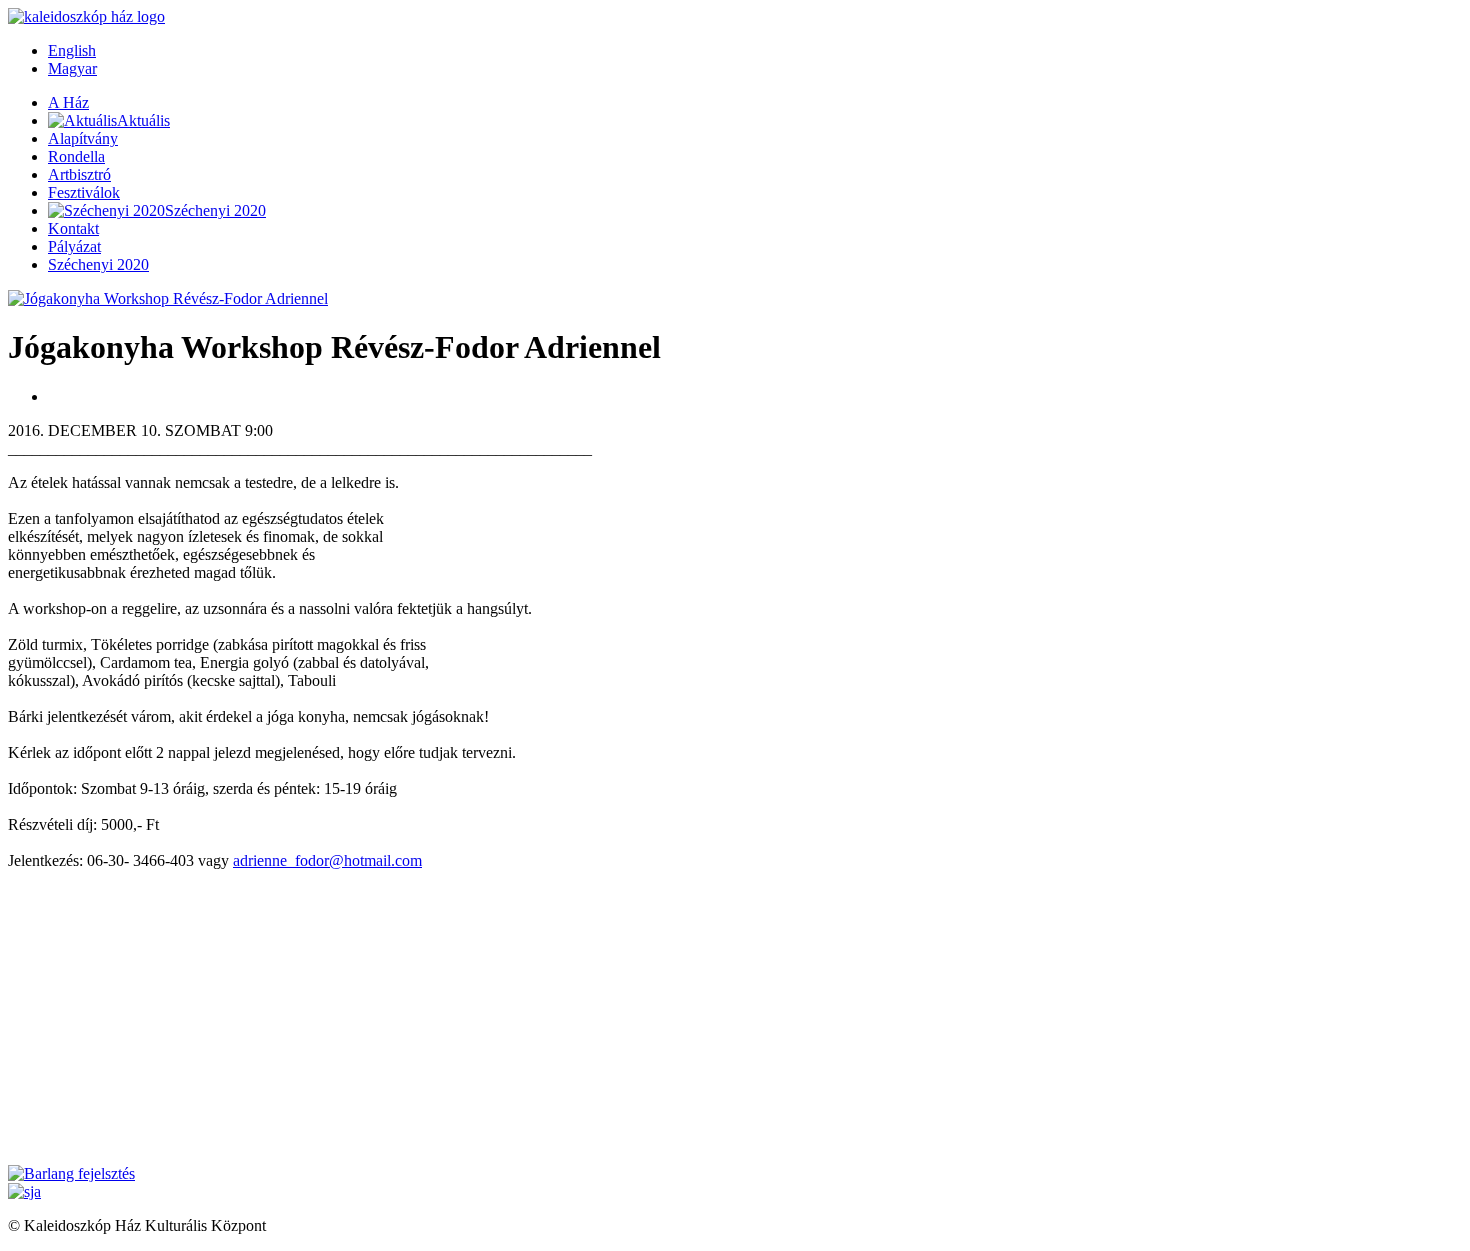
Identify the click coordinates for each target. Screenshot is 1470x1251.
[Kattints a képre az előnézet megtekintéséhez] (168, 298)
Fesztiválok (84, 192)
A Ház (68, 102)
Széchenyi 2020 (98, 264)
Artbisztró (79, 174)
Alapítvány (83, 138)
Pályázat (74, 246)
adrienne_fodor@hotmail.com (327, 860)
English (72, 50)
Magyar (72, 68)
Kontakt (73, 228)
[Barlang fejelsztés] (71, 1173)
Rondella (76, 156)
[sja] (24, 1191)
